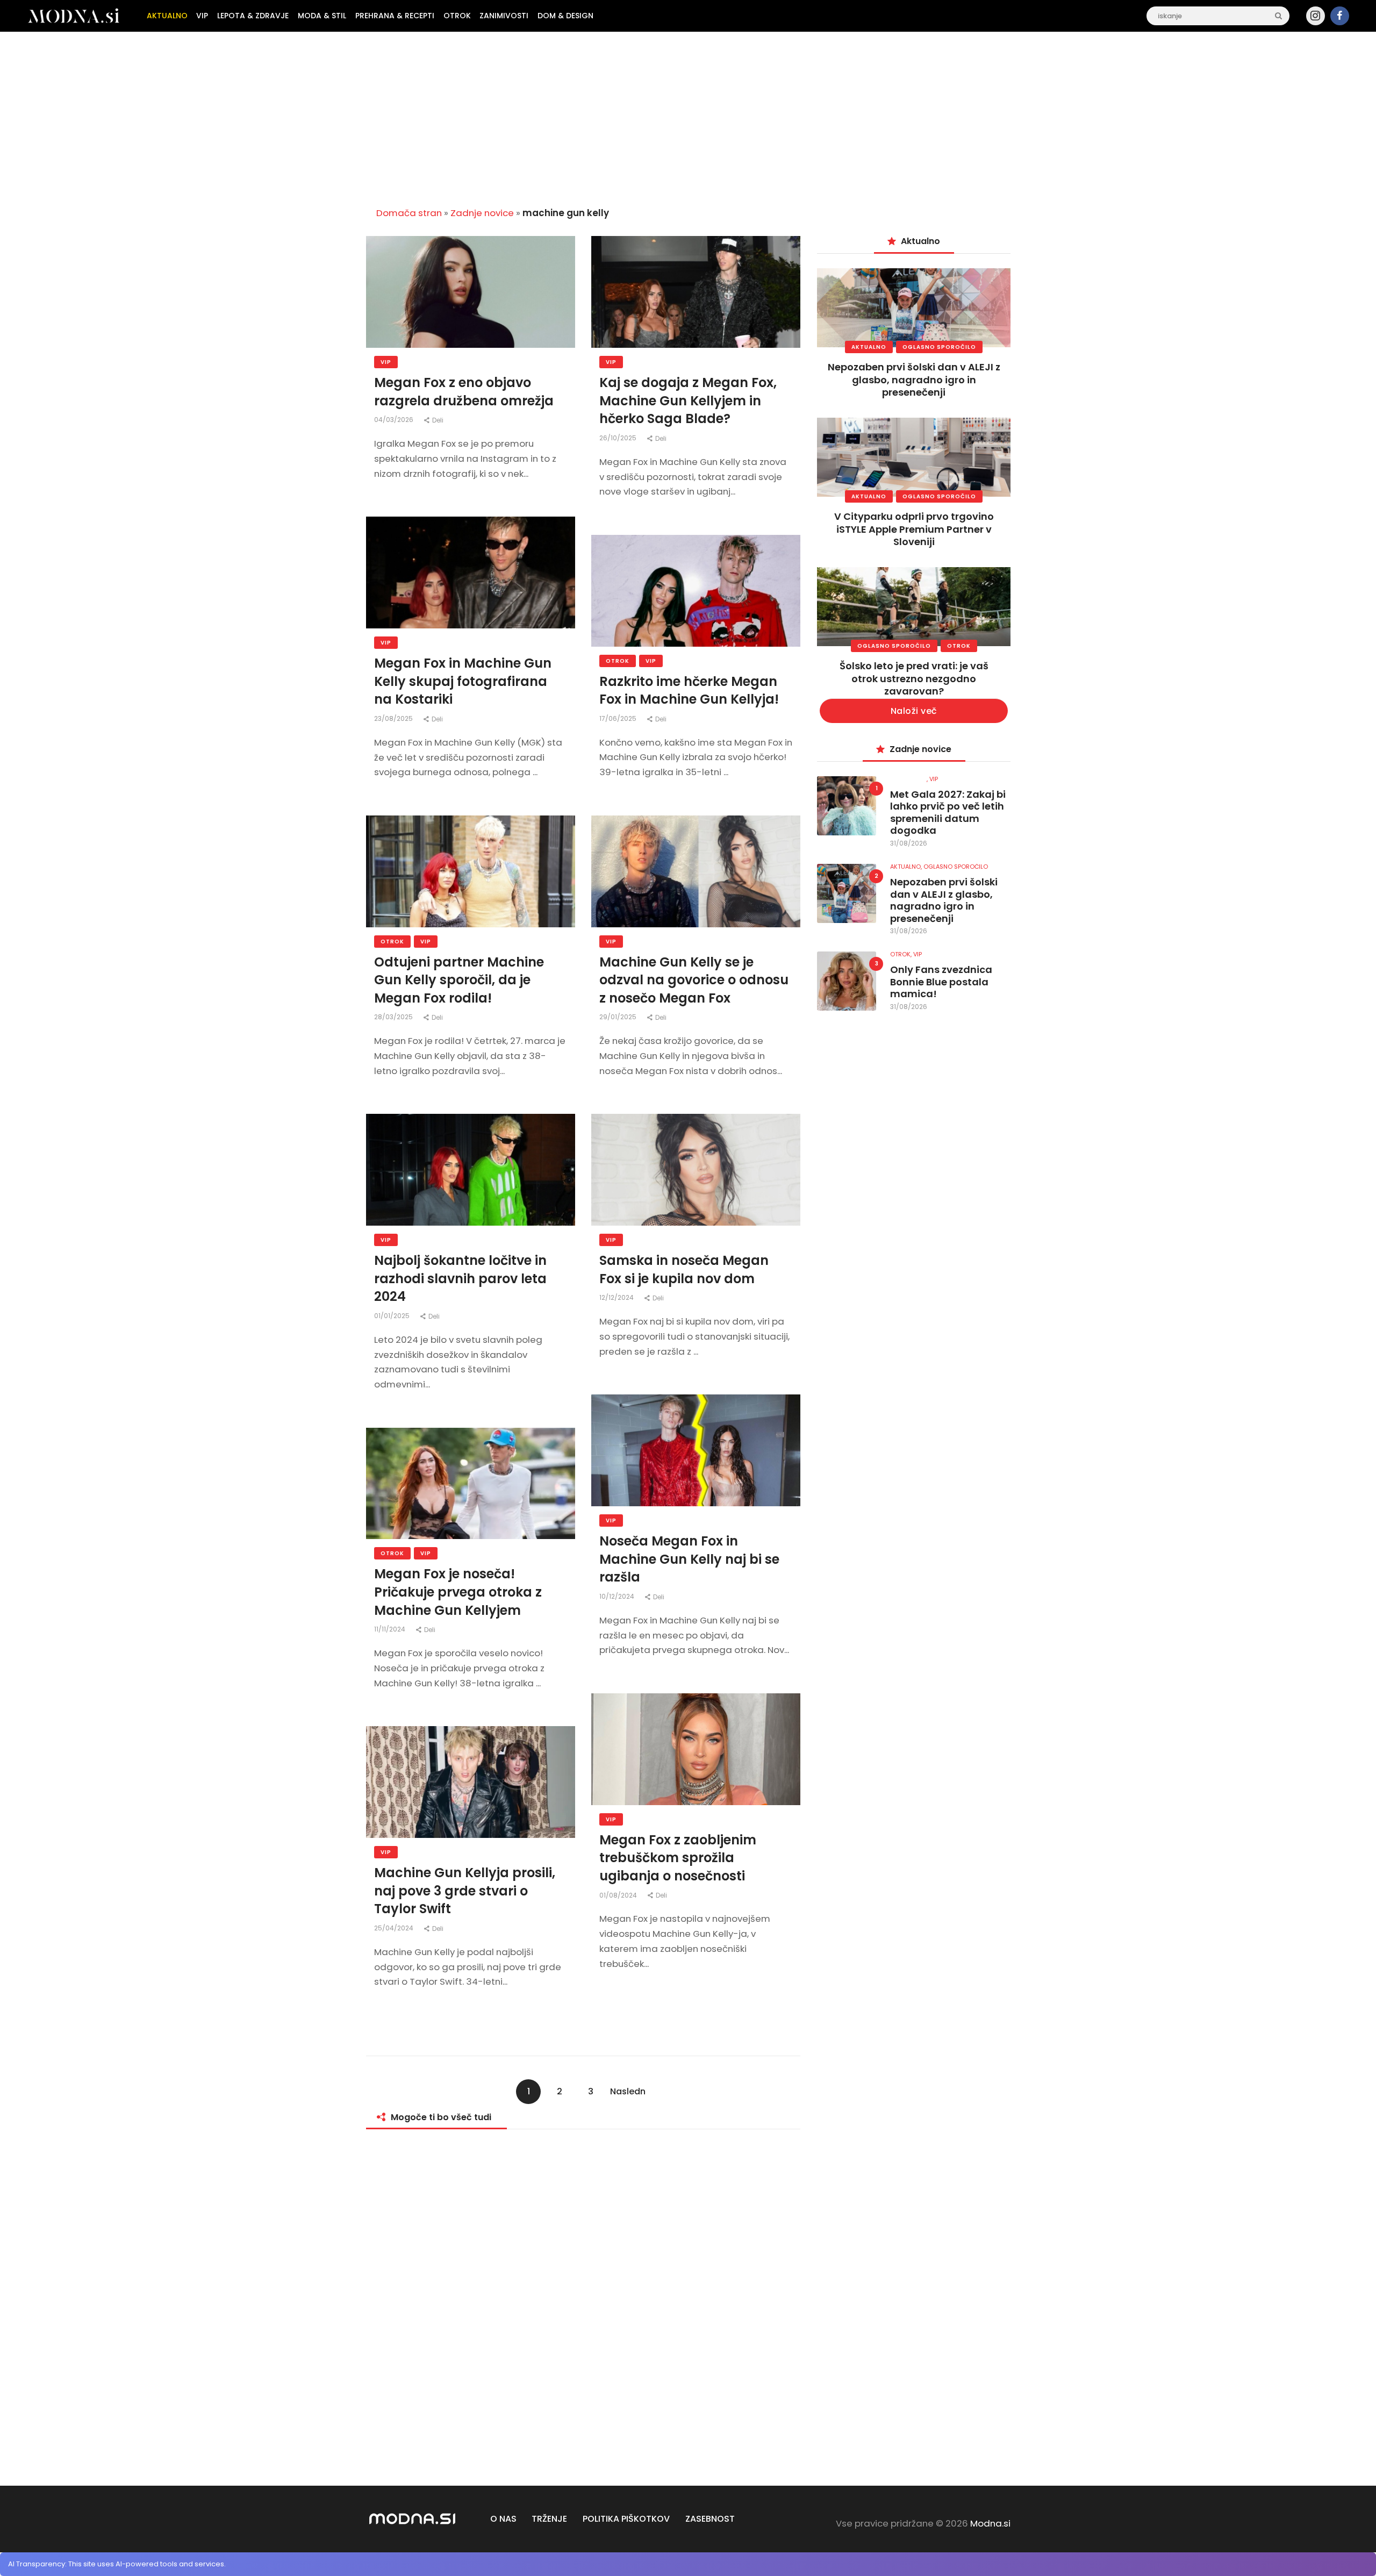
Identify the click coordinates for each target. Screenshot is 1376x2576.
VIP (386, 362)
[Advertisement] (688, 115)
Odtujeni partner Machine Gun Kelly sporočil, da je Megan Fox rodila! (459, 980)
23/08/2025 (394, 718)
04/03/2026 (395, 420)
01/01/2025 (393, 1316)
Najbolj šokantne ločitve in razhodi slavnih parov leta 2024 (460, 1278)
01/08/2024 (619, 1895)
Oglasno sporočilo (939, 347)
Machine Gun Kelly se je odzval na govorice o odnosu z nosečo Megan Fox (694, 980)
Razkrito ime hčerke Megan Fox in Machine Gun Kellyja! (689, 690)
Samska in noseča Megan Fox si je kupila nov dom (684, 1269)
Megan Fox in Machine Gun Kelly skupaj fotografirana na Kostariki (463, 681)
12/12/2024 (617, 1297)
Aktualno (869, 347)
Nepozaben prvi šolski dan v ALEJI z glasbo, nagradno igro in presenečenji (914, 380)
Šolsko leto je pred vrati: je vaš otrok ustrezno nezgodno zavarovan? (914, 678)
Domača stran (409, 213)
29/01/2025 (619, 1017)
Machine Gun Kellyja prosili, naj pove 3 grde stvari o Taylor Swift (465, 1891)
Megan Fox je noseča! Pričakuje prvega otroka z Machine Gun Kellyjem (458, 1592)
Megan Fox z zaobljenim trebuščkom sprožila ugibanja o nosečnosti (678, 1858)
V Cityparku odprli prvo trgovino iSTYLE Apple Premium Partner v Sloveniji (914, 529)
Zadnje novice (482, 213)
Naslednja (628, 2095)
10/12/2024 (618, 1596)
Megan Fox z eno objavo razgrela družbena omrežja (464, 392)
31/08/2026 (909, 843)
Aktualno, (907, 867)
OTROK (618, 661)
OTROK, (902, 954)
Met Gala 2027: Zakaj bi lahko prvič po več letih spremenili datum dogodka (948, 813)
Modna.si (990, 2523)
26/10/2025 (619, 438)
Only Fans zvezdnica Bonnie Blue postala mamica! (941, 982)
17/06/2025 (619, 718)
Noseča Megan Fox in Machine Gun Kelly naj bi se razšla (689, 1559)
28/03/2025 (394, 1017)
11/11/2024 (390, 1629)
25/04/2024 (395, 1928)
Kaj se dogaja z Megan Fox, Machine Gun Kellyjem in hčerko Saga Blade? (688, 400)
